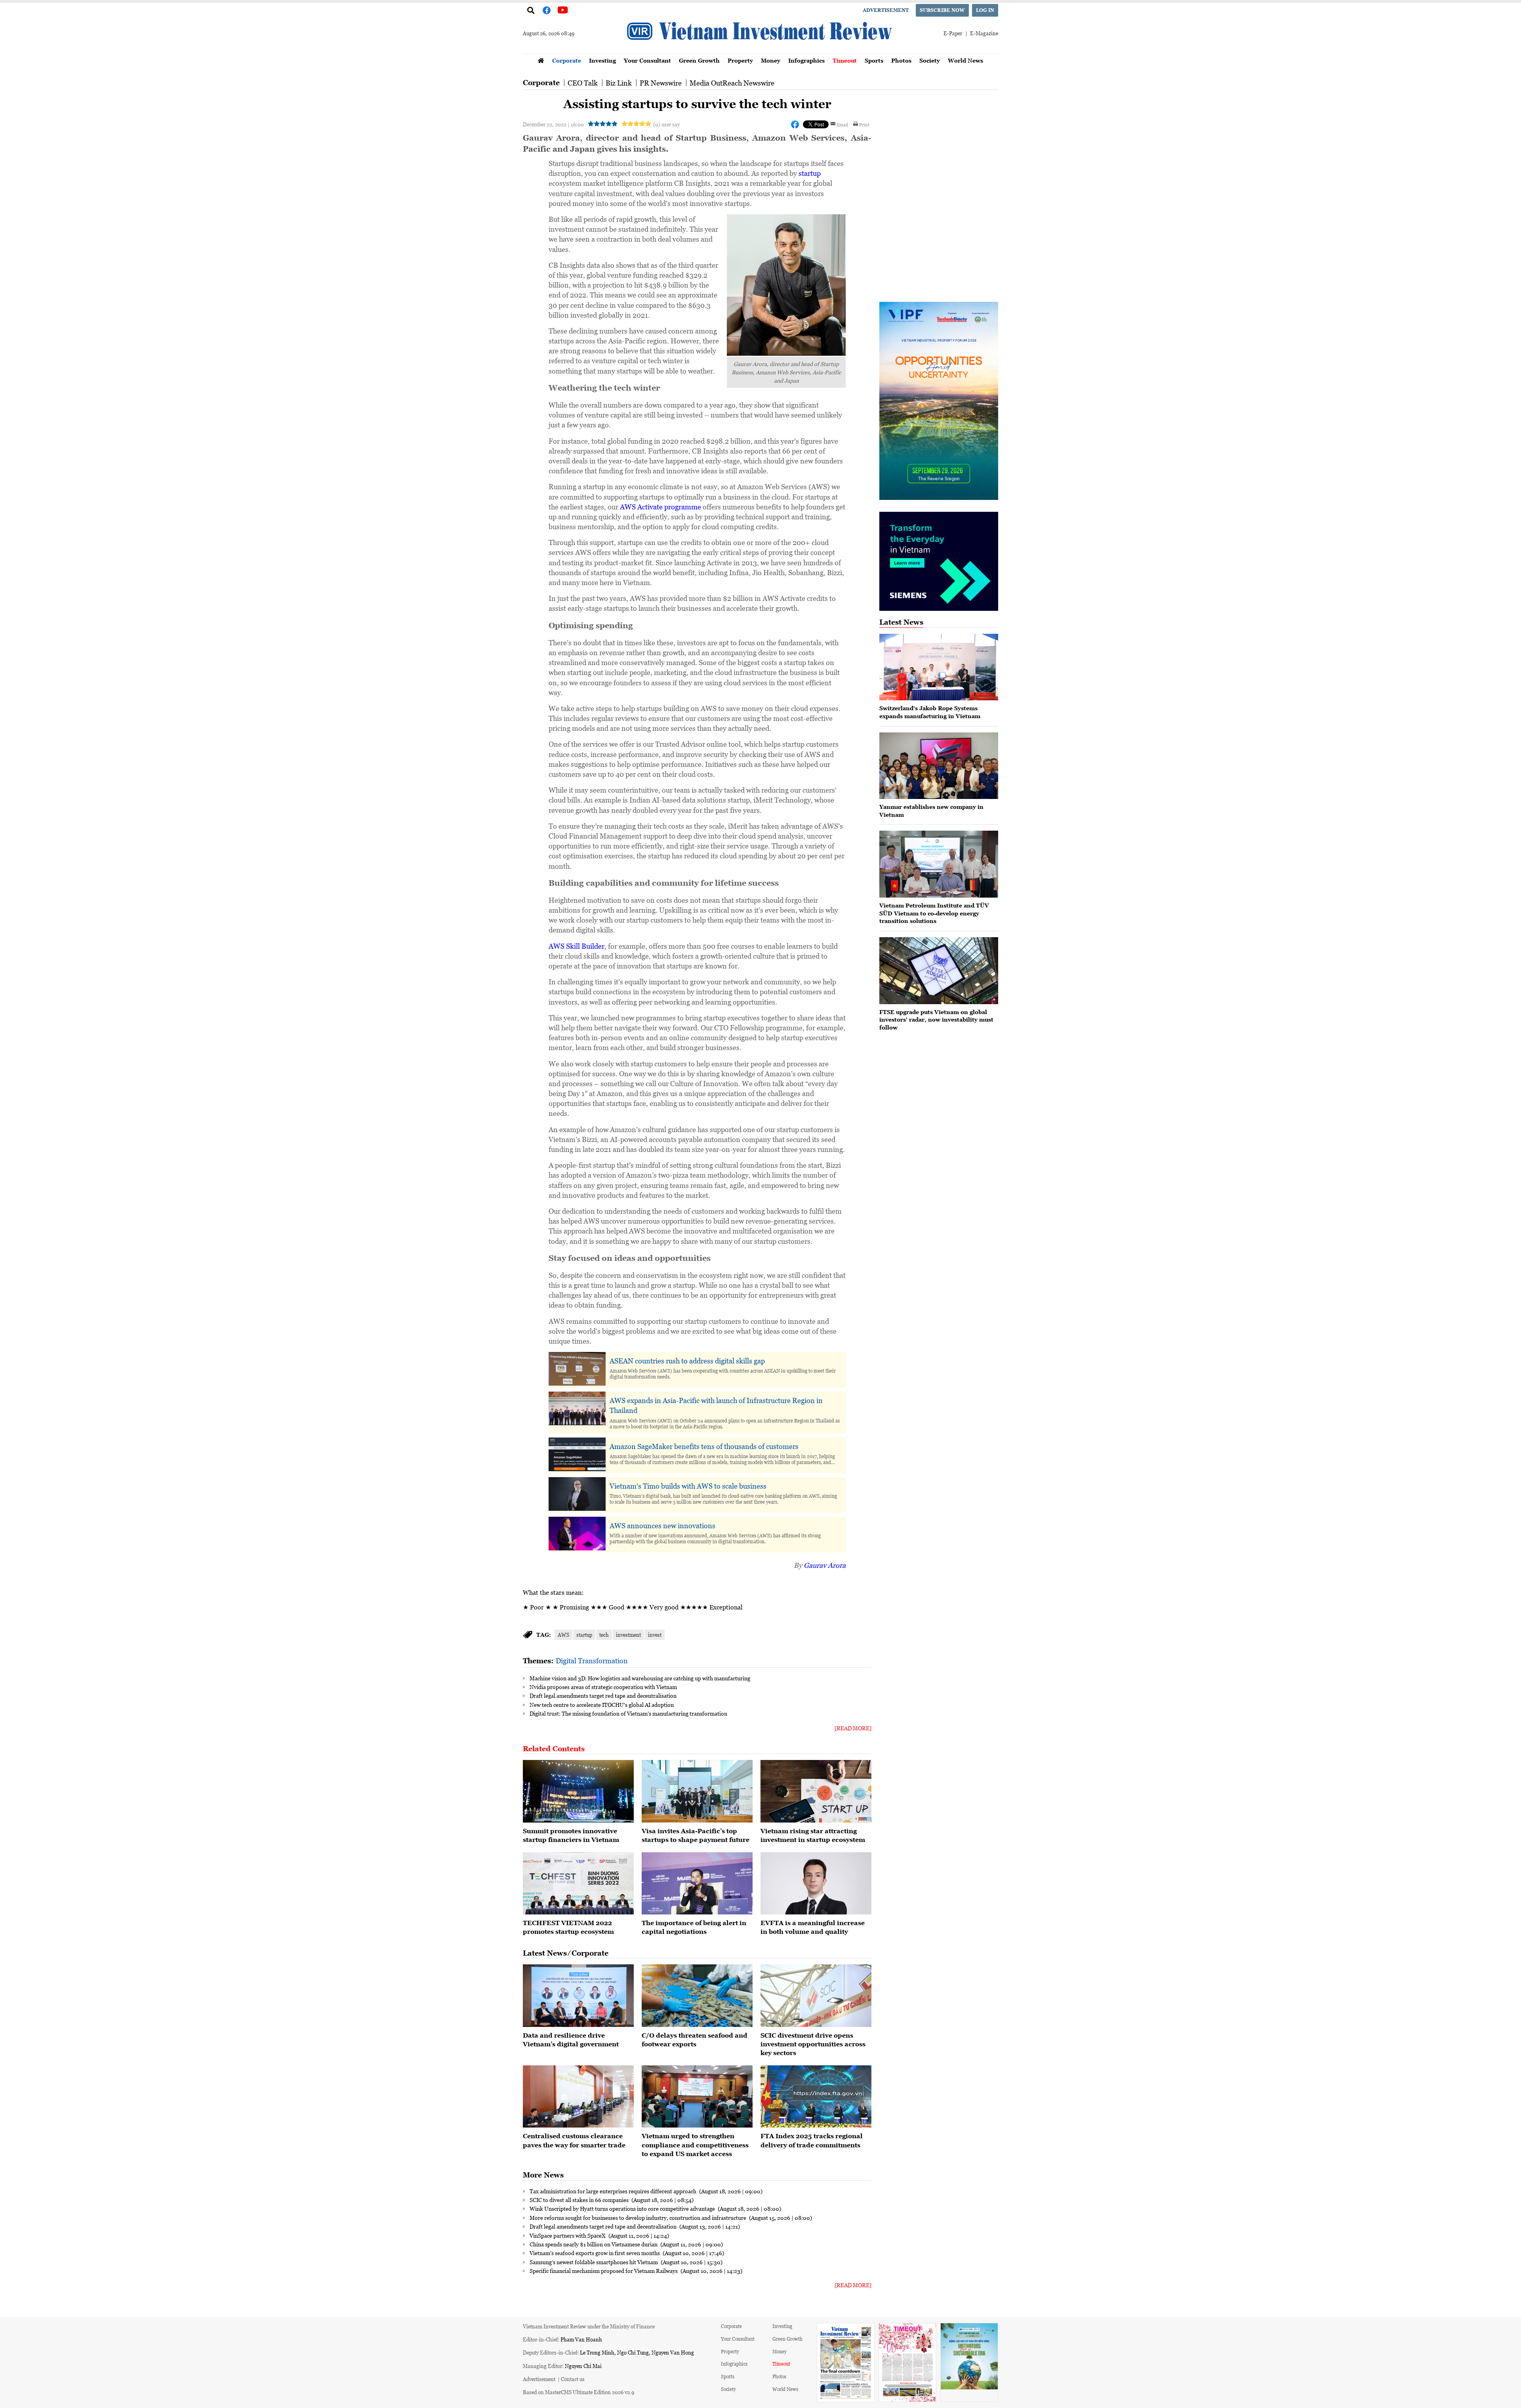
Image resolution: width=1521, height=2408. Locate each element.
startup (810, 173)
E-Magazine (984, 33)
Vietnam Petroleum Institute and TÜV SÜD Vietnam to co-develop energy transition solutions (934, 913)
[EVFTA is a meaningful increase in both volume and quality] (816, 1884)
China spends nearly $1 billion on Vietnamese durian (594, 2244)
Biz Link (619, 83)
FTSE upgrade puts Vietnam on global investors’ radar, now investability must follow (936, 1020)
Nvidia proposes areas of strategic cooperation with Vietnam (603, 1687)
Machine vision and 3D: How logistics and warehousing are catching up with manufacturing (640, 1678)
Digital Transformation (592, 1661)
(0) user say (666, 124)
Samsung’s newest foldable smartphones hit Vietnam (594, 2262)
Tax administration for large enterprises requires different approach (614, 2191)
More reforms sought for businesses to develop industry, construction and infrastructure (639, 2217)
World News (965, 60)
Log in (985, 10)
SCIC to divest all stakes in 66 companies (580, 2200)
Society (930, 60)
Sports (874, 60)
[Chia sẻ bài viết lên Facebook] (795, 124)
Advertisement (886, 10)
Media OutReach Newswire (732, 83)
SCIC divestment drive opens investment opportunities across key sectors (813, 2044)
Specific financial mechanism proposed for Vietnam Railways (604, 2271)
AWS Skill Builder (577, 946)
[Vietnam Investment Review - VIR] (760, 51)
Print (864, 124)
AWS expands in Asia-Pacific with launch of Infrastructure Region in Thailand (716, 1405)
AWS (563, 1635)
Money (771, 60)
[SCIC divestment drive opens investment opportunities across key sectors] (816, 1996)
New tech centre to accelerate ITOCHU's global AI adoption (602, 1704)
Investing (602, 60)
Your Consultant (647, 60)
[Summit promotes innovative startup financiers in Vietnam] (578, 1791)
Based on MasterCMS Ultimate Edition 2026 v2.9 (578, 2392)
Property (740, 60)
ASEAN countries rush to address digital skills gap (687, 1361)
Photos (901, 60)
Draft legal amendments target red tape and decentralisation (603, 1695)
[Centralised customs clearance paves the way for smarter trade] (578, 2097)
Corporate (567, 60)
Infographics (806, 60)
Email (842, 124)
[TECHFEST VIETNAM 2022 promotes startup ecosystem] (578, 1884)
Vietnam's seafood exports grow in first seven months (595, 2253)
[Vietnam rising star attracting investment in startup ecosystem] (816, 1791)
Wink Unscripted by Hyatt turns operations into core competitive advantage (623, 2208)
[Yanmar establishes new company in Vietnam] (939, 766)
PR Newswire (661, 83)
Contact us (573, 2379)
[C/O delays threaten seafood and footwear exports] (697, 1996)
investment (628, 1635)
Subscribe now (942, 10)
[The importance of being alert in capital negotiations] (697, 1884)
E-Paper (953, 33)
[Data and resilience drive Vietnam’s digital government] (578, 1996)
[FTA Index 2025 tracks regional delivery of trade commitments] (816, 2097)
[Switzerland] (939, 667)
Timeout (845, 60)
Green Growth (699, 60)
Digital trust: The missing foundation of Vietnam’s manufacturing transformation (628, 1713)
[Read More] (853, 1728)
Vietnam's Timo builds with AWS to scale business (688, 1486)
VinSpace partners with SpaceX (568, 2235)
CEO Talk (583, 83)
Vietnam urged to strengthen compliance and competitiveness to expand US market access (695, 2145)
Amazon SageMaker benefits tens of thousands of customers (704, 1446)
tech (604, 1635)
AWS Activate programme (660, 507)
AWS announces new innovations (662, 1525)
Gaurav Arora (825, 1565)
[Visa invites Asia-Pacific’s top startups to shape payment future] (697, 1791)
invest (655, 1635)
